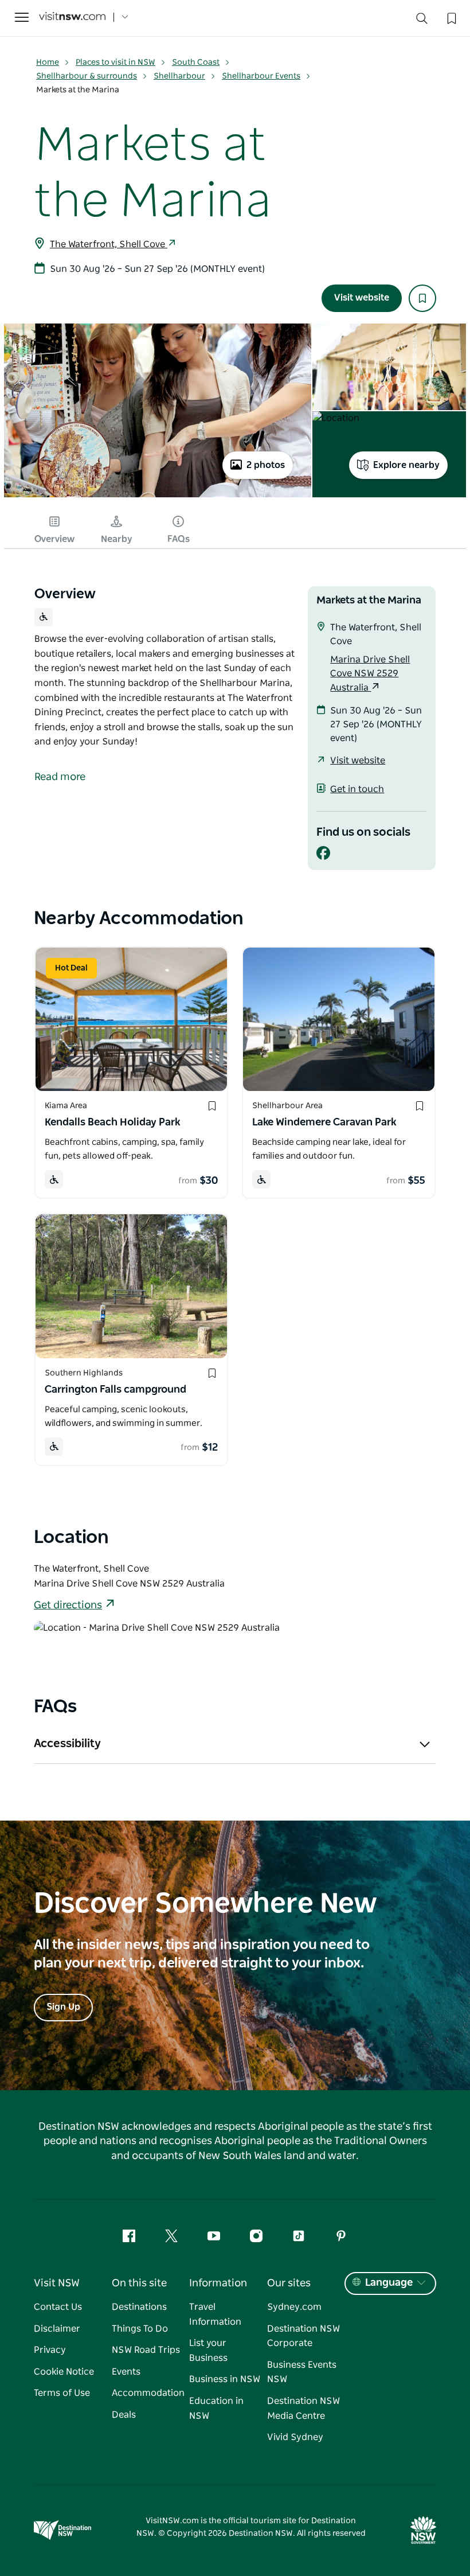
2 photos (266, 465)
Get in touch (357, 789)
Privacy (50, 2350)
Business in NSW (225, 2379)
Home (48, 63)
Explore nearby (406, 465)
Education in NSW (216, 2409)
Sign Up (63, 2007)
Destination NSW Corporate (303, 2336)
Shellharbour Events (261, 76)
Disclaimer (57, 2329)
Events (126, 2372)
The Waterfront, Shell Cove (109, 244)
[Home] (72, 17)
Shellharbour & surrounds (87, 76)
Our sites (289, 2283)
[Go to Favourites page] (451, 17)
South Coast (196, 63)
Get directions (68, 1605)
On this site (139, 2283)
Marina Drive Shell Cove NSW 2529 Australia (370, 674)
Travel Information (215, 2314)
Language (389, 2283)
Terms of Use (62, 2393)
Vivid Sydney (295, 2437)
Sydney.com (294, 2307)
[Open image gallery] (158, 497)
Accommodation (148, 2393)
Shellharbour (179, 76)
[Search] (422, 21)
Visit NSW (57, 2283)
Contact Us (58, 2307)
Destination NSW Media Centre (303, 2409)
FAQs (179, 539)
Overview (54, 539)
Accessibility (67, 1744)
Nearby (117, 539)
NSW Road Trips (146, 2350)
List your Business (208, 2351)
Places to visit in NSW (115, 63)
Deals (124, 2415)
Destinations (139, 2307)
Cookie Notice (64, 2372)
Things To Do (140, 2329)
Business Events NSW (302, 2372)
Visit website (362, 298)
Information (218, 2283)
